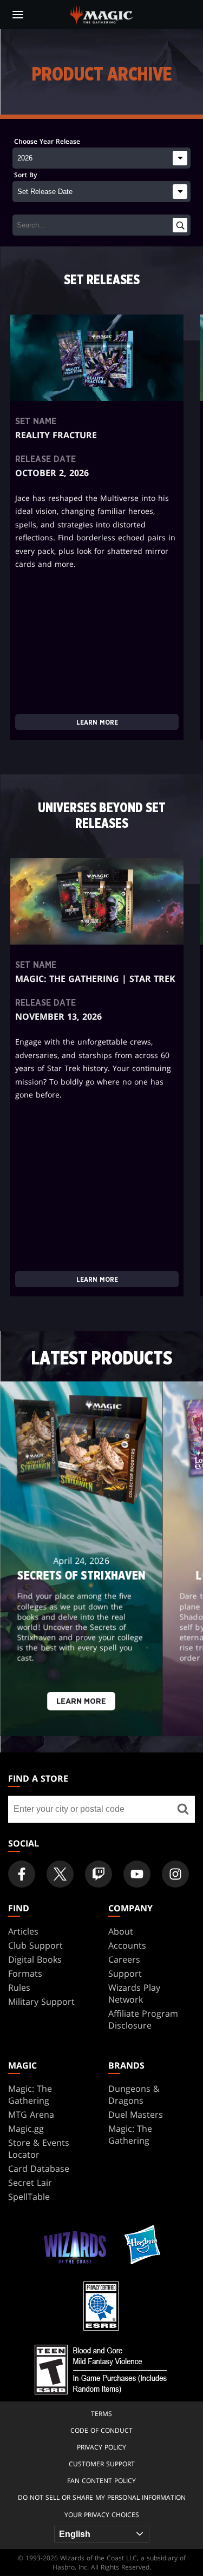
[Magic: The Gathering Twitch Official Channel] (99, 1874)
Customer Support (102, 2464)
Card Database (39, 2169)
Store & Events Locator (39, 2149)
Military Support (41, 2002)
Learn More (97, 722)
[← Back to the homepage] (101, 14)
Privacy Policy (101, 2447)
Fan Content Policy (101, 2481)
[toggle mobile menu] (18, 15)
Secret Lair (30, 2183)
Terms (101, 2414)
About (121, 1931)
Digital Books (35, 1959)
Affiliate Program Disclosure (143, 2019)
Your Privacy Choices (102, 2515)
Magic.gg (26, 2129)
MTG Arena (31, 2115)
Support (125, 1973)
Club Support (35, 1945)
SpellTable (29, 2197)
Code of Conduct (101, 2430)
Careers (124, 1959)
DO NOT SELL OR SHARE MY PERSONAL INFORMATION (102, 2497)
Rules (19, 1988)
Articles (23, 1931)
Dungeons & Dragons (134, 2095)
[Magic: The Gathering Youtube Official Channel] (137, 1874)
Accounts (127, 1945)
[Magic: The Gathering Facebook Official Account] (22, 1874)
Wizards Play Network (134, 1993)
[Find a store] (183, 1809)
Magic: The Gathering (30, 2095)
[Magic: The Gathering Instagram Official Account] (175, 1874)
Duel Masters (136, 2115)
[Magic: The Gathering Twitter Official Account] (60, 1874)
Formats (25, 1973)
